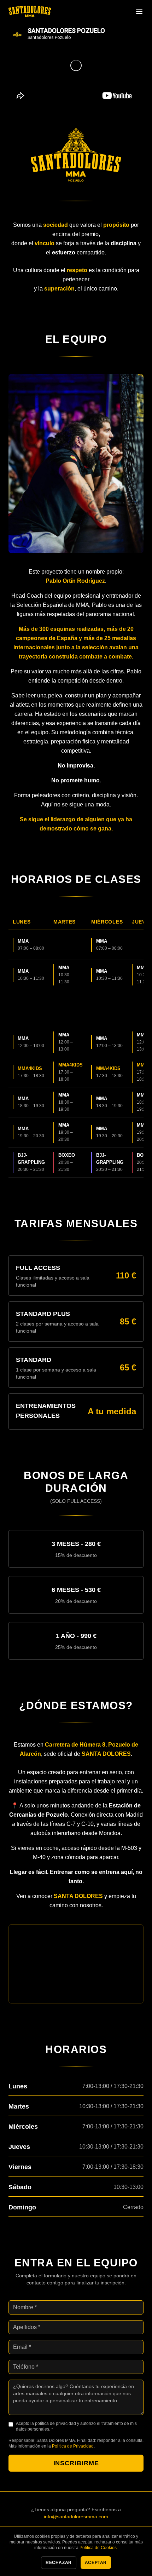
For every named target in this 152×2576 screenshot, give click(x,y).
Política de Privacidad (73, 2446)
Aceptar (96, 2563)
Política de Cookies (98, 2548)
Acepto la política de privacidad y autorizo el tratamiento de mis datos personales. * (76, 2426)
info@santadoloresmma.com (76, 2517)
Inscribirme (76, 2463)
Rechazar (59, 2563)
